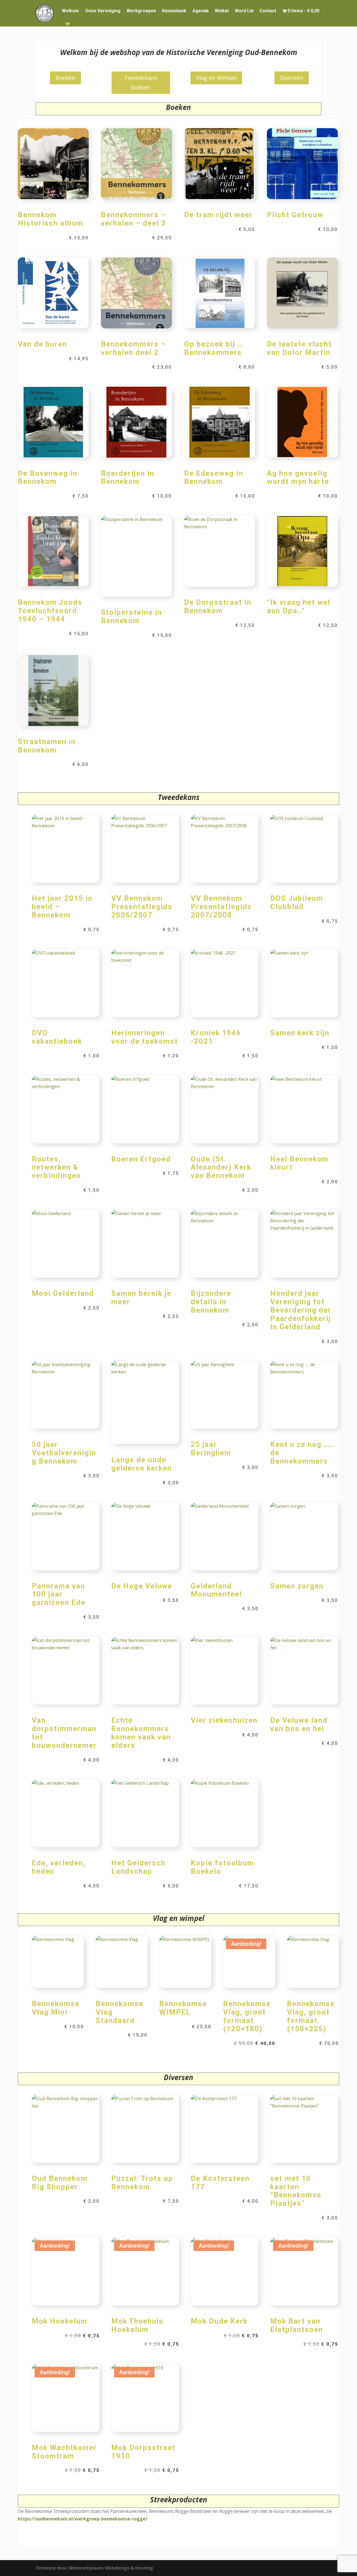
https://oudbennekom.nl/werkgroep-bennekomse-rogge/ (83, 2519)
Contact (268, 11)
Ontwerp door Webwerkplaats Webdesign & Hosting (94, 2568)
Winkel (222, 11)
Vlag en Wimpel (216, 78)
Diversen (292, 78)
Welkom (70, 11)
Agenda (201, 11)
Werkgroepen (141, 11)
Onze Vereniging (103, 11)
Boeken (65, 78)
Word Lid (244, 11)
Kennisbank (174, 11)
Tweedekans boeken (141, 83)
